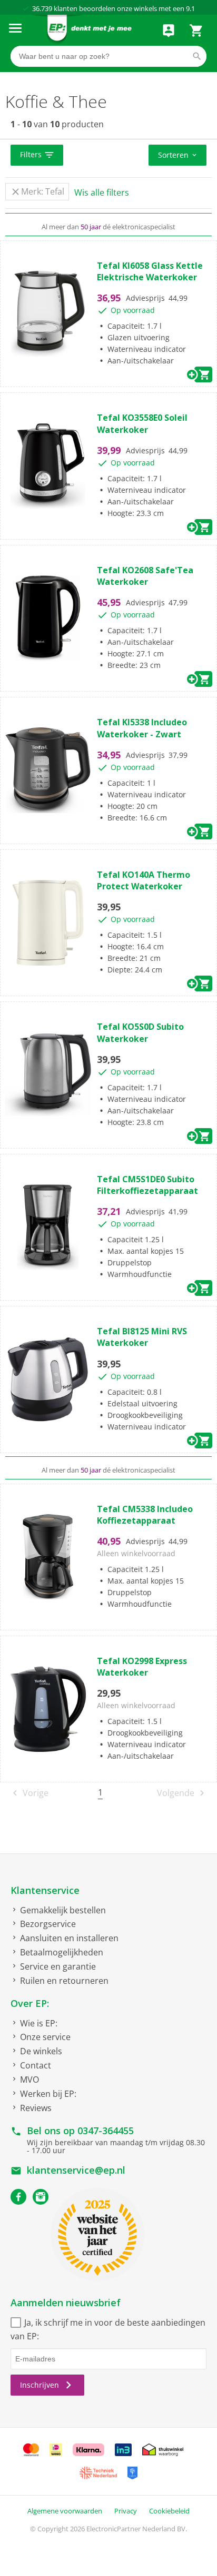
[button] (37, 155)
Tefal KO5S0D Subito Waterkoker (140, 1032)
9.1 (190, 8)
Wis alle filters (102, 192)
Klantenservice (45, 1890)
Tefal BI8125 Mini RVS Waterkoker (142, 1337)
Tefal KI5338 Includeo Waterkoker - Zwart (142, 728)
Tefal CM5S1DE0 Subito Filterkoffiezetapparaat (147, 1185)
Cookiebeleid (169, 2511)
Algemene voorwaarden (65, 2511)
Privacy (126, 2511)
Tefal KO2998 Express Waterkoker (142, 1667)
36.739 (42, 8)
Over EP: (30, 2003)
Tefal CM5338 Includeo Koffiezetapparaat (145, 1515)
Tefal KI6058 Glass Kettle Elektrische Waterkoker (150, 271)
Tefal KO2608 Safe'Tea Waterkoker (145, 576)
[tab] (108, 156)
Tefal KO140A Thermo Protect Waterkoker (144, 880)
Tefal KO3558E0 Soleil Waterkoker (142, 423)
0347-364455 (106, 2131)
